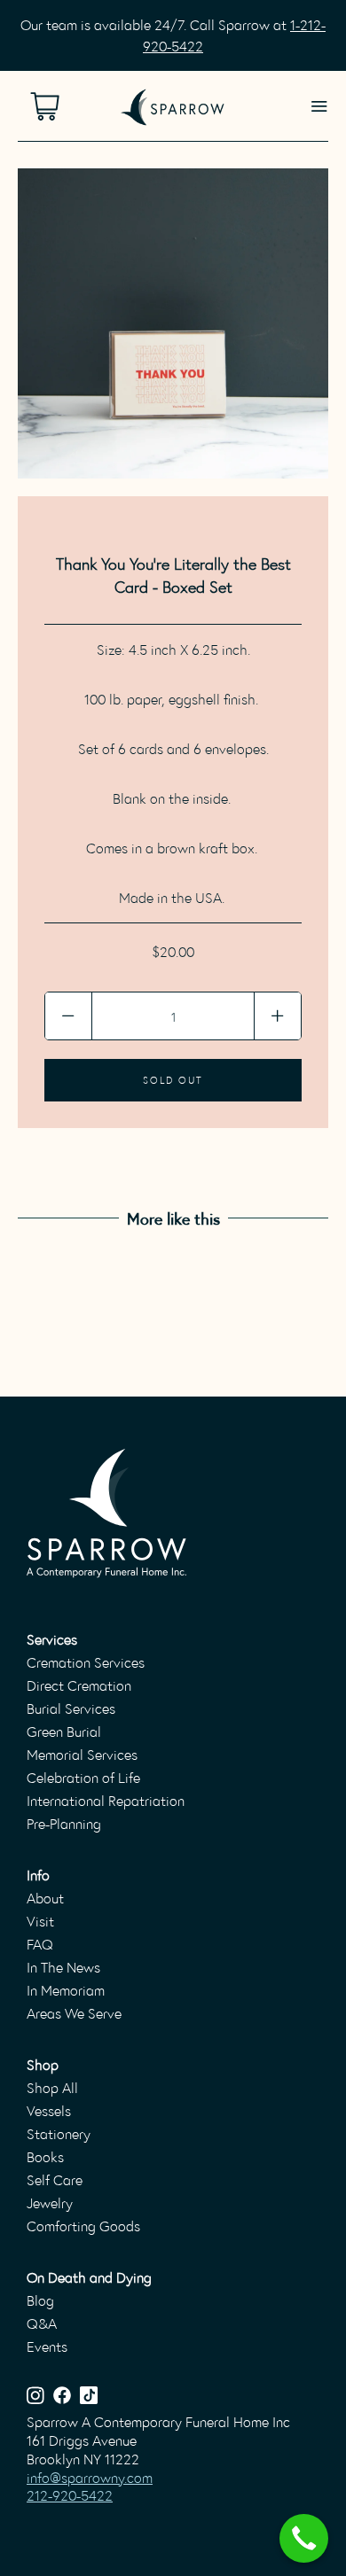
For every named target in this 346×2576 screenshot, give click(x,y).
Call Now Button (304, 2538)
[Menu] (319, 106)
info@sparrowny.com (90, 2477)
